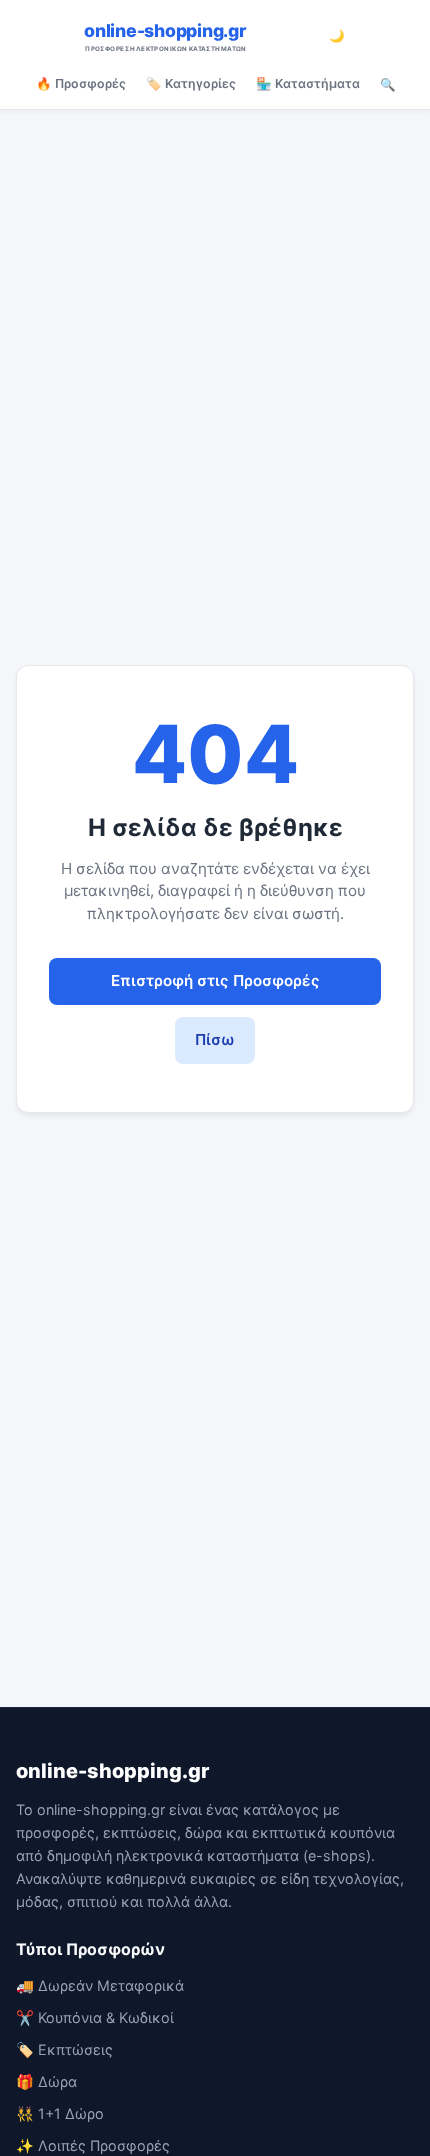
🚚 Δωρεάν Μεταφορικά (100, 1985)
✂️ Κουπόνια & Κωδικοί (95, 2017)
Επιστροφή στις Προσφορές (215, 980)
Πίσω (215, 1039)
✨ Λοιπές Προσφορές (93, 2145)
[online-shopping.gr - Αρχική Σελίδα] (196, 36)
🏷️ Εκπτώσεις (64, 2049)
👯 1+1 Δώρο (60, 2113)
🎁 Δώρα (46, 2081)
